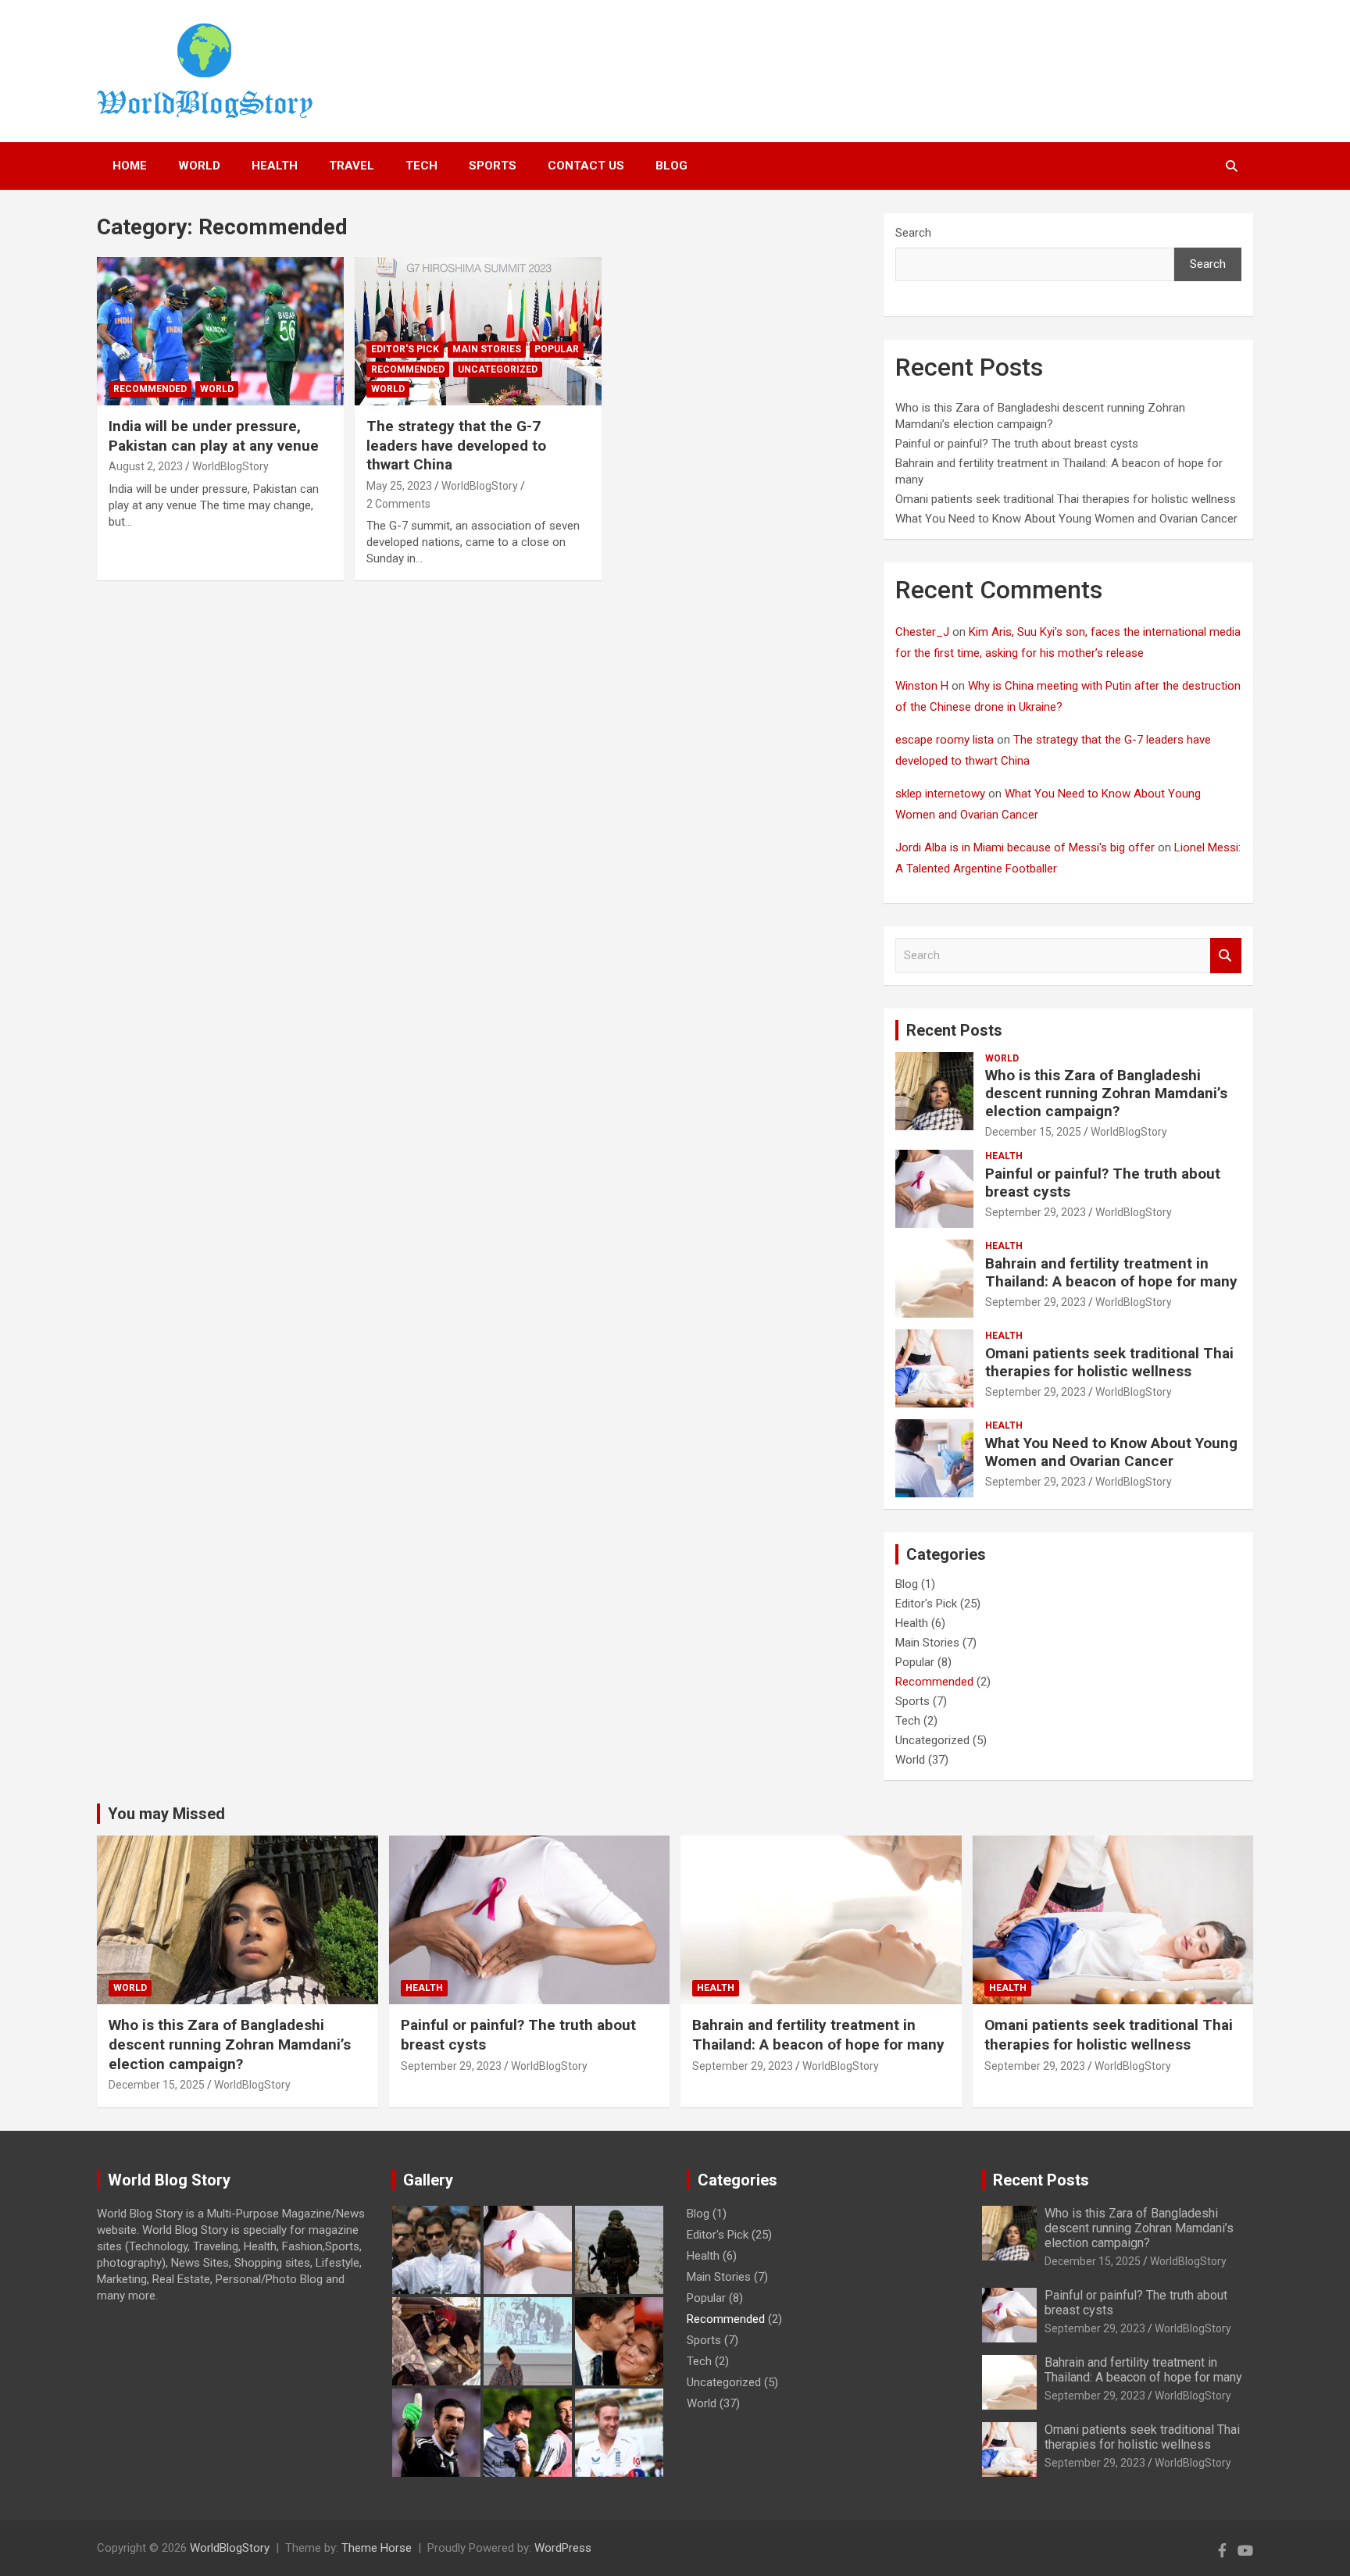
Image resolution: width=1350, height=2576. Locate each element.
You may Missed (166, 1814)
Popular (557, 349)
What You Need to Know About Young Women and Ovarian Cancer (1066, 519)
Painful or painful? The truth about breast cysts (1017, 444)
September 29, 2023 (1036, 1212)
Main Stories (487, 349)
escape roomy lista (945, 740)
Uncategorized (498, 369)
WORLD (199, 166)
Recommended (150, 389)
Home (130, 166)
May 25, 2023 (399, 486)
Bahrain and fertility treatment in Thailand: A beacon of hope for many (1111, 1272)
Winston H (922, 686)
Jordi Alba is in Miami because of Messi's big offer (1025, 847)
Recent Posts (954, 1030)
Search (913, 233)
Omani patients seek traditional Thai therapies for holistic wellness (1066, 499)
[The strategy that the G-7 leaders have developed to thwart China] (478, 332)
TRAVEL (352, 166)
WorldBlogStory (230, 466)
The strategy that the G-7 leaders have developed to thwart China (456, 445)
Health (1004, 1156)
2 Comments (398, 504)
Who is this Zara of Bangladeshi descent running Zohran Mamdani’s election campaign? (1106, 1093)
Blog (671, 166)
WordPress (563, 2548)
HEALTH (275, 166)
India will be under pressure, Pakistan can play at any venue (214, 436)
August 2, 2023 (146, 466)
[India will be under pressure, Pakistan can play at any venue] (220, 332)
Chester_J (922, 632)
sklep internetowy (940, 794)
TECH (421, 166)
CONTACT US (586, 166)
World (217, 389)
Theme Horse (377, 2548)
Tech (908, 1721)
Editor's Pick (405, 349)
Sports (493, 166)
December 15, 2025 (1033, 1132)
